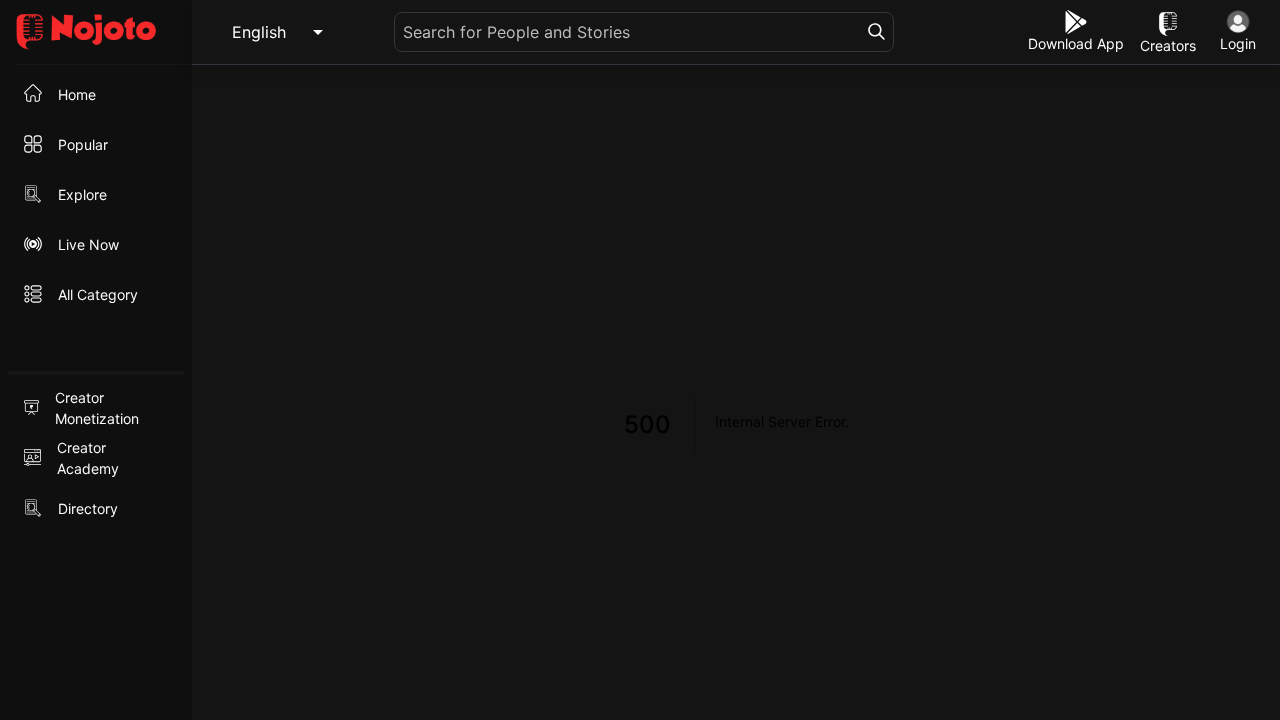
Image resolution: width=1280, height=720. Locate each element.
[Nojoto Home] (96, 32)
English (259, 32)
